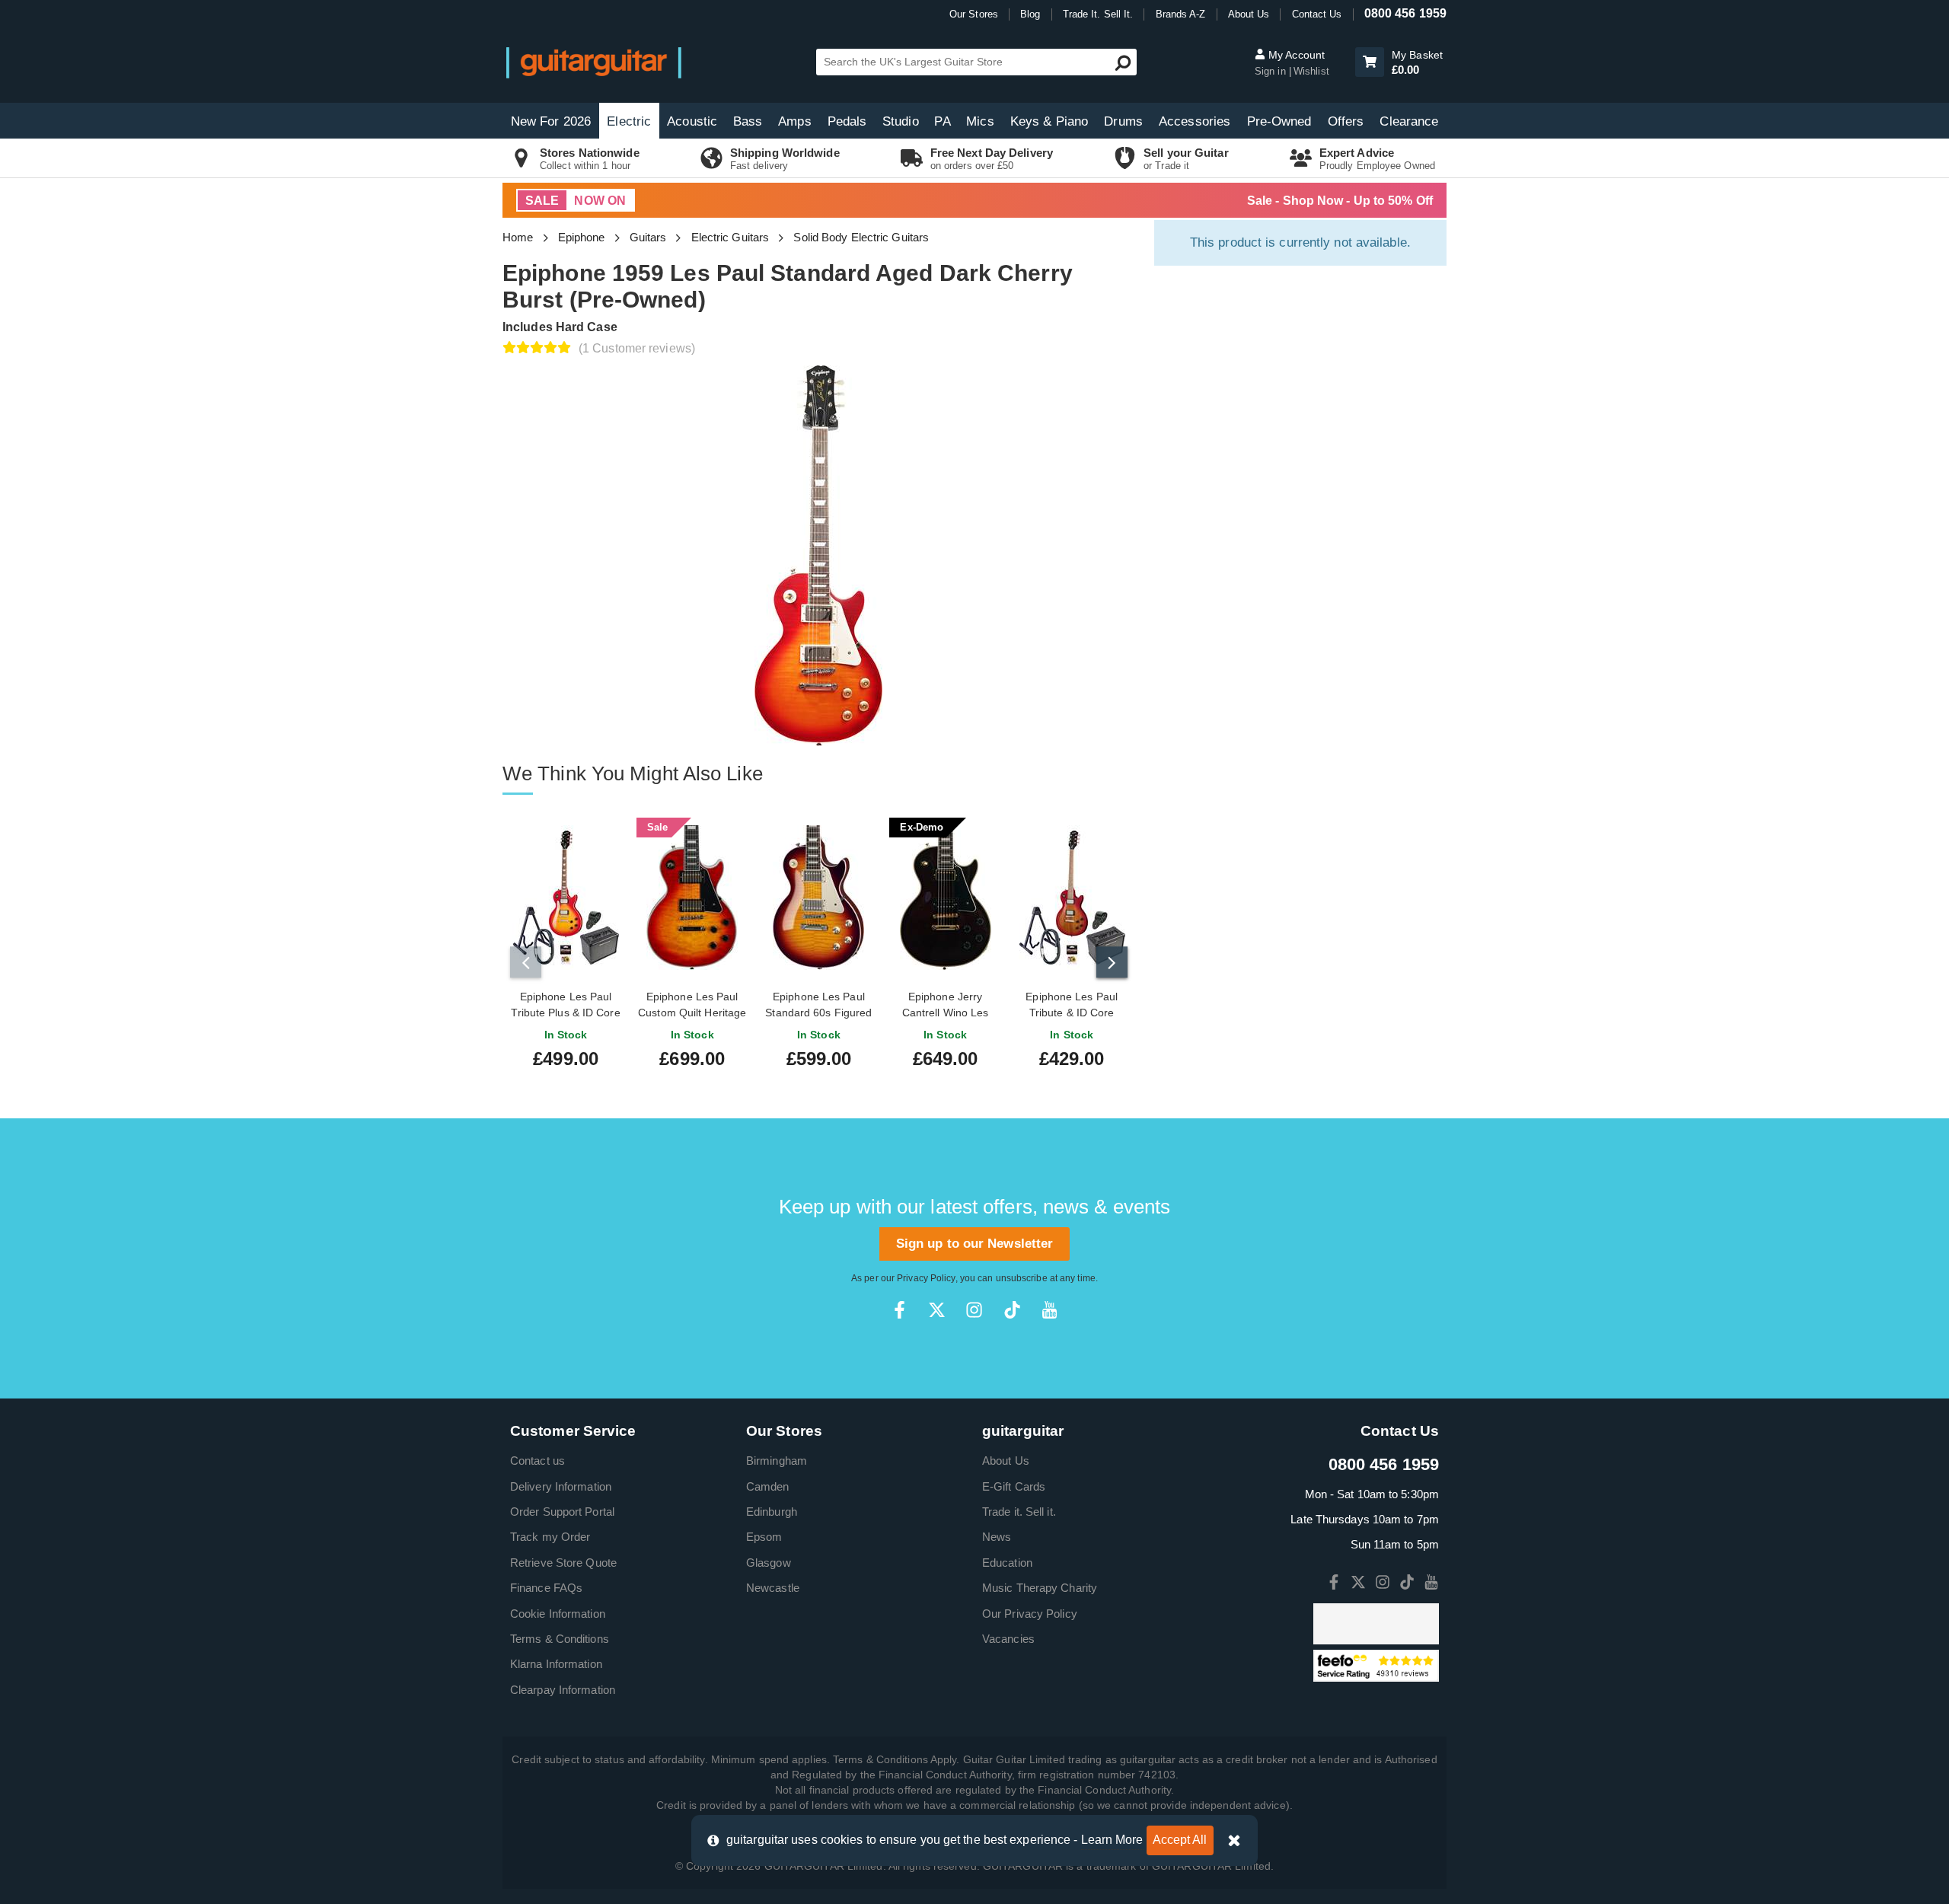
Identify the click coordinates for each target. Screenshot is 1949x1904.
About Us (1249, 14)
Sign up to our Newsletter (975, 1244)
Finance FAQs (546, 1588)
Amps (794, 121)
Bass (748, 121)
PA (942, 121)
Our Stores (974, 14)
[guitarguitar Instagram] (974, 1310)
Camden (768, 1486)
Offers (1346, 121)
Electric (629, 121)
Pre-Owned (1279, 121)
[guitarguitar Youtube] (1049, 1310)
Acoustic (692, 121)
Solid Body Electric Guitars (861, 237)
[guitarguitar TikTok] (1012, 1310)
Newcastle (773, 1588)
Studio (901, 121)
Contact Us (1317, 14)
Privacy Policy (926, 1278)
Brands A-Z (1181, 14)
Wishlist (1311, 71)
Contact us (537, 1461)
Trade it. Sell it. (1019, 1512)
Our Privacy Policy (1030, 1614)
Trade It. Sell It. (1098, 14)
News (997, 1537)
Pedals (847, 121)
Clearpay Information (563, 1690)
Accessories (1195, 121)
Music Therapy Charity (1040, 1588)
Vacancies (1008, 1639)
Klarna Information (556, 1664)
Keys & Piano (1049, 121)
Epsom (764, 1537)
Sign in (1272, 71)
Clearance (1409, 121)
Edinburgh (772, 1512)
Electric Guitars (730, 237)
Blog (1030, 14)
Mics (980, 121)
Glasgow (769, 1563)
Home (518, 237)
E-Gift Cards (1014, 1486)
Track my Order (550, 1537)
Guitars (648, 237)
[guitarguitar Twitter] (937, 1310)
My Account (1295, 55)
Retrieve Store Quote (563, 1563)
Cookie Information (558, 1614)
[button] (1370, 62)
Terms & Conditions (560, 1639)
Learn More (1112, 1840)
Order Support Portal (562, 1512)
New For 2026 (551, 121)
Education (1007, 1563)
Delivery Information (561, 1486)
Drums (1123, 121)
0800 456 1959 (1405, 13)
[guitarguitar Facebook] (900, 1310)
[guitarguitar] (594, 62)
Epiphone (582, 237)
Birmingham (777, 1461)
